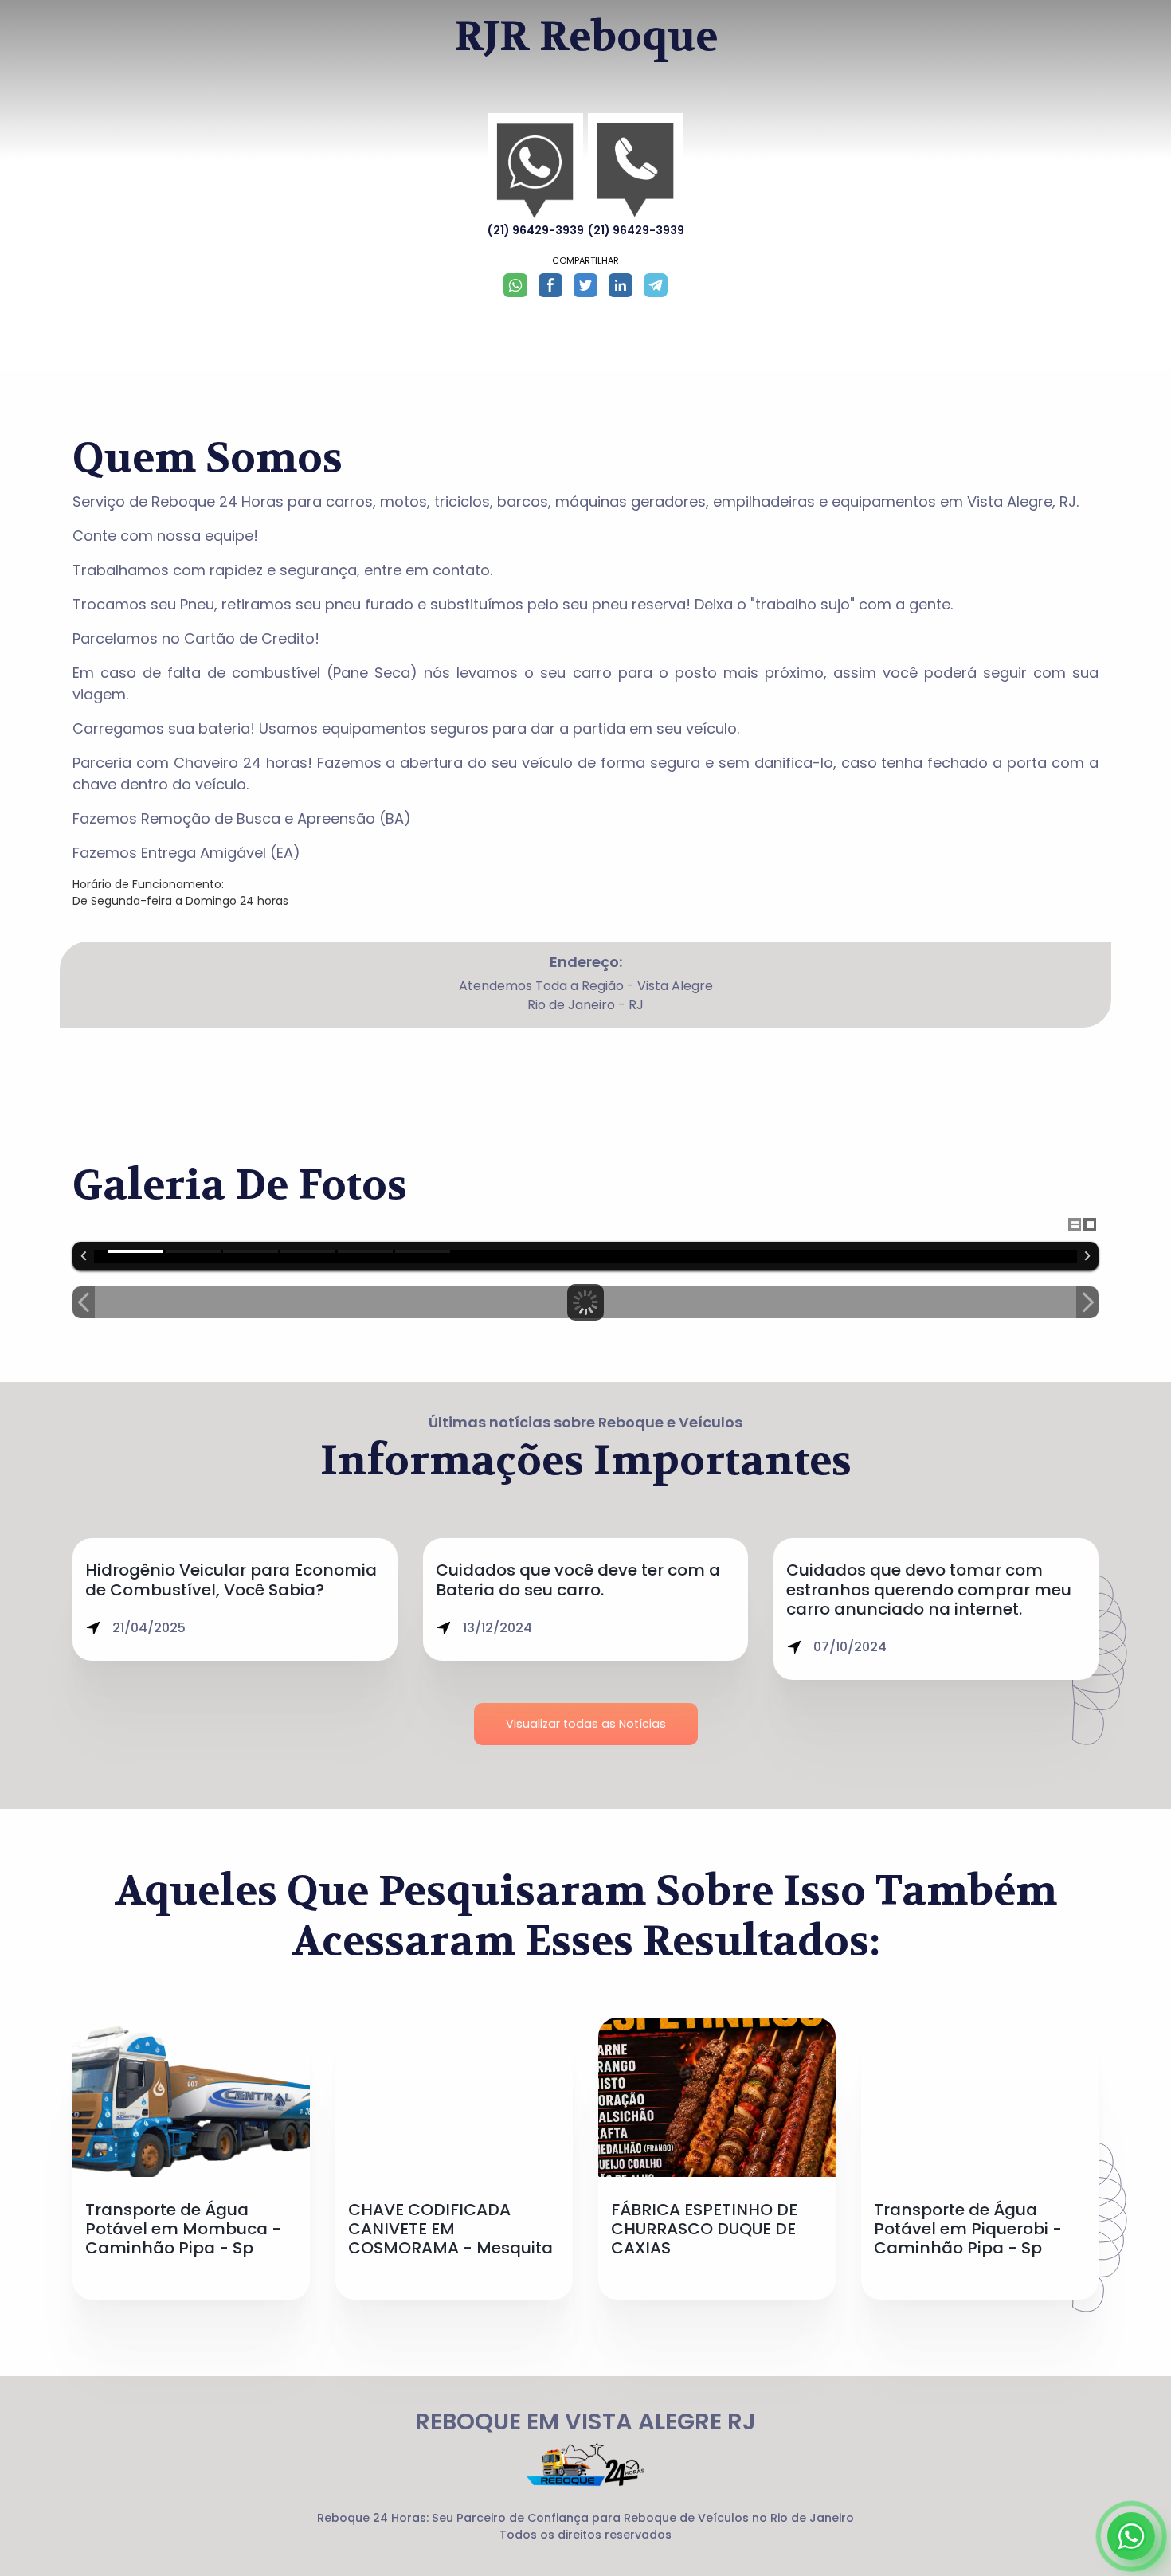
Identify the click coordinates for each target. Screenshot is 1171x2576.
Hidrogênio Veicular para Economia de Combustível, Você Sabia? (231, 1580)
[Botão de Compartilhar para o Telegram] (656, 285)
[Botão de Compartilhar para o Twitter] (585, 285)
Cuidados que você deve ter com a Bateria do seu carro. (578, 1580)
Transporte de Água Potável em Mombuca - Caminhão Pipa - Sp (183, 2229)
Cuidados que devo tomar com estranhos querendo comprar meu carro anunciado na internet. (929, 1589)
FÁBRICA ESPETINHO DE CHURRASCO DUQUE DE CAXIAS (704, 2229)
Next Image (1087, 1302)
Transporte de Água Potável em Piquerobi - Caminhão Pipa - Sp (968, 2229)
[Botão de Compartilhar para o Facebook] (550, 285)
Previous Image (84, 1302)
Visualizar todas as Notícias (586, 1724)
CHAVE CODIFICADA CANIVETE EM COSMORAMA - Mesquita (450, 2229)
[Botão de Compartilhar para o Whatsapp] (515, 285)
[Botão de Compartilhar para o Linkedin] (621, 285)
